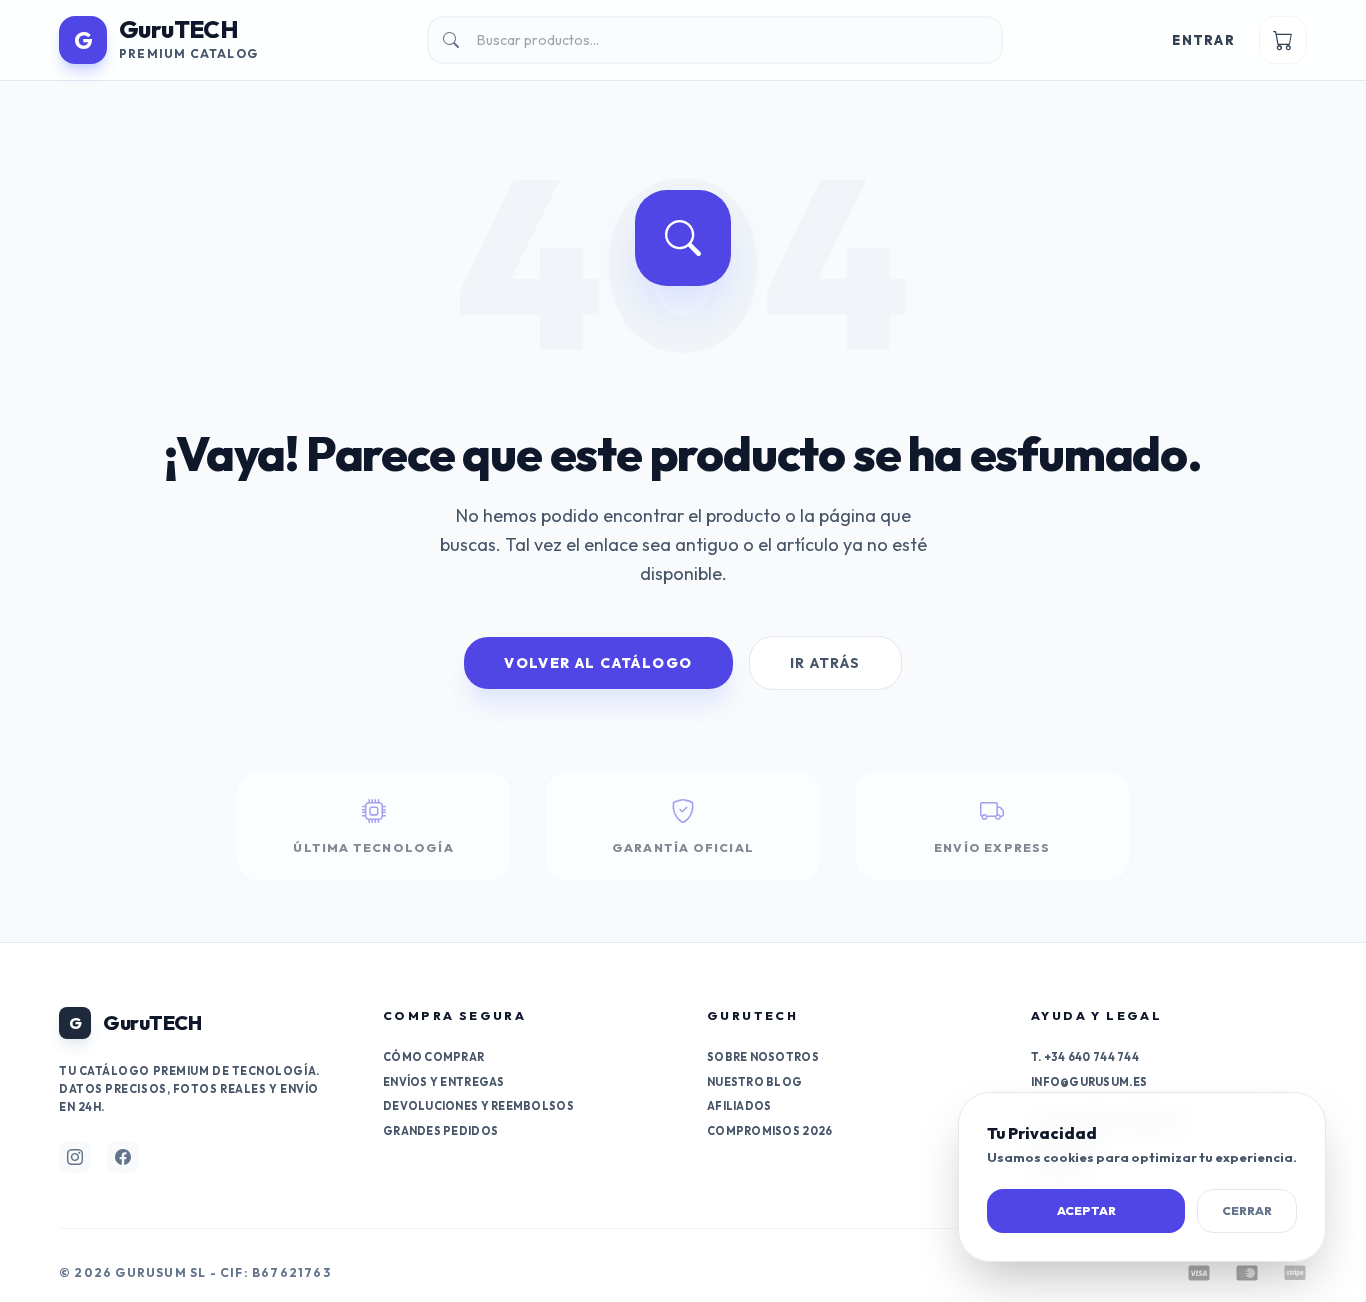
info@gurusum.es (1089, 1082)
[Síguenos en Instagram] (75, 1157)
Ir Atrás (825, 663)
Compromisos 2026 (769, 1131)
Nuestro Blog (754, 1082)
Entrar (1203, 40)
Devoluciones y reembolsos (478, 1106)
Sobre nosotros (763, 1057)
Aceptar (1086, 1210)
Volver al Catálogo (598, 663)
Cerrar (1247, 1210)
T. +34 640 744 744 (1085, 1057)
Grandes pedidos (440, 1131)
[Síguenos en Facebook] (123, 1157)
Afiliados (739, 1106)
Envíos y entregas (444, 1082)
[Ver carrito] (1283, 40)
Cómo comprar (433, 1057)
